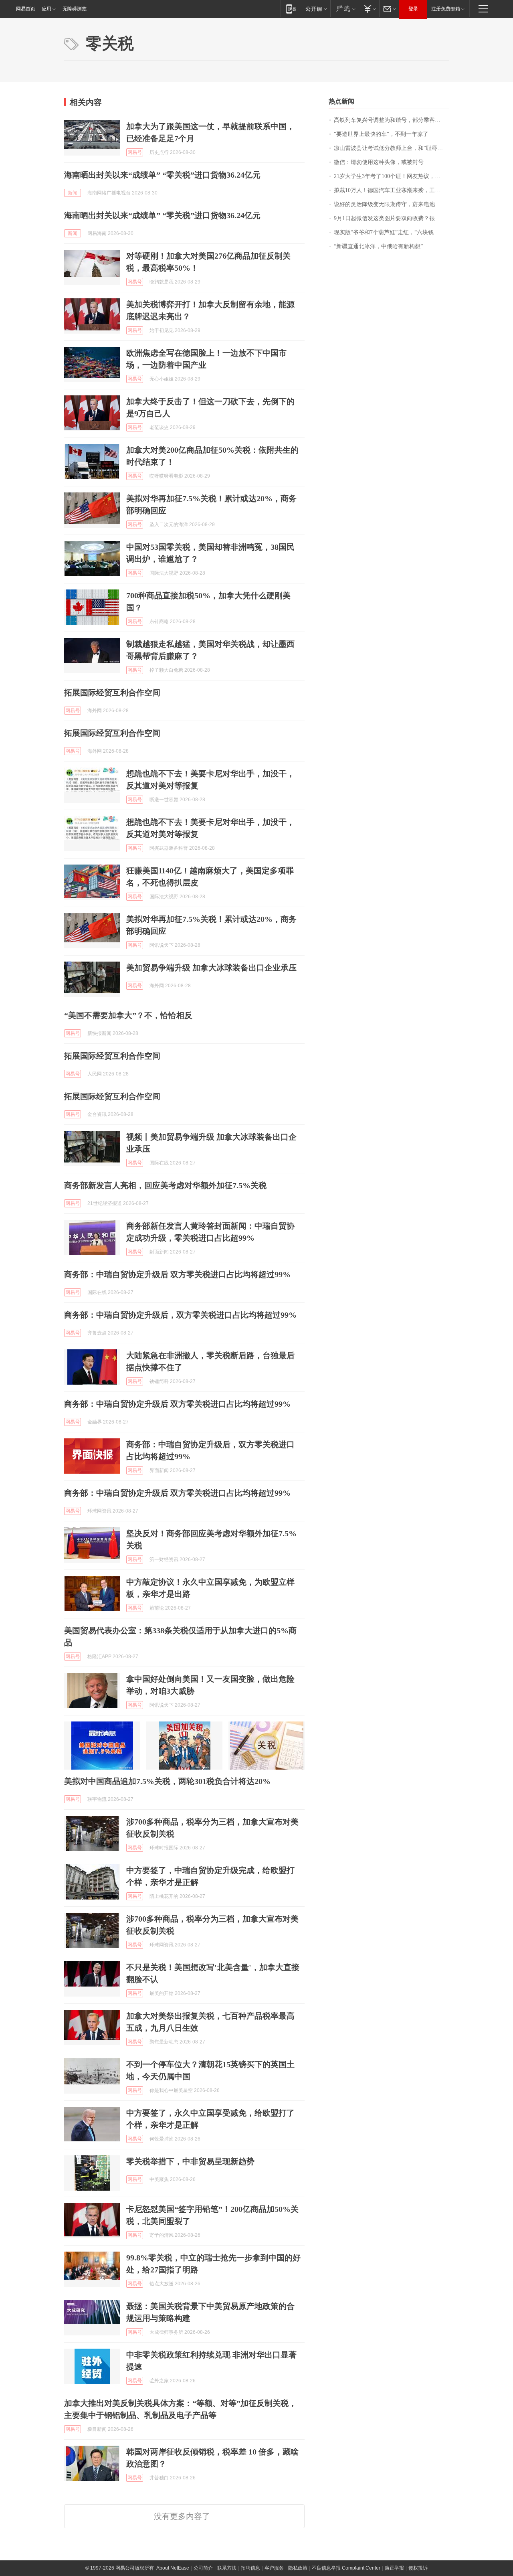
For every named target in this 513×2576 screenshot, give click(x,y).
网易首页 (26, 9)
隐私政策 (298, 2568)
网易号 (135, 152)
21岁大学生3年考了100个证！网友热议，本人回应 (391, 176)
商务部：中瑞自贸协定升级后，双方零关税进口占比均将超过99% (180, 1315)
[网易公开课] (316, 9)
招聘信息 (250, 2568)
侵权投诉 (418, 2568)
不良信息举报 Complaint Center (346, 2568)
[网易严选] (344, 9)
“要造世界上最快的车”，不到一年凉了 (381, 134)
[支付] (369, 9)
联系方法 (227, 2568)
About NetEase (173, 2568)
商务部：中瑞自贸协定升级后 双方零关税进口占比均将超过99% (177, 1274)
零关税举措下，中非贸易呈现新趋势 (190, 2161)
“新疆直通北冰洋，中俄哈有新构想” (378, 246)
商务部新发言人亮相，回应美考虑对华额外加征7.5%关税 (165, 1185)
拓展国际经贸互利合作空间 (112, 693)
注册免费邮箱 (446, 9)
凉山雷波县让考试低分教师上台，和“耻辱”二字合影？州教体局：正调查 (391, 148)
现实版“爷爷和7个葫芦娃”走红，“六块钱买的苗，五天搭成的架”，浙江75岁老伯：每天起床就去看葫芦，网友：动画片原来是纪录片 (391, 232)
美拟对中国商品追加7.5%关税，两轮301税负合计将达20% (167, 1781)
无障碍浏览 (75, 9)
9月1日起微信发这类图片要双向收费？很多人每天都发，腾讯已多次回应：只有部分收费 (391, 218)
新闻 (73, 193)
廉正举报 (394, 2568)
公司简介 (203, 2568)
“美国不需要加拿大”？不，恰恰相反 (128, 1015)
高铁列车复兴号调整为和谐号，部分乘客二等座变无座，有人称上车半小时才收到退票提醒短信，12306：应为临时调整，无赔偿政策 (391, 120)
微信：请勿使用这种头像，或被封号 (379, 162)
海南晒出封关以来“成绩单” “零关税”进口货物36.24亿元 (162, 175)
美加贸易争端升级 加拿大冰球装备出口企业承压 (211, 968)
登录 (413, 9)
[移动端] (291, 9)
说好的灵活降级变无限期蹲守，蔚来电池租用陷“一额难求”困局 (391, 204)
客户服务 (274, 2568)
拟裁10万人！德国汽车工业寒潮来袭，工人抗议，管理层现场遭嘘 (391, 190)
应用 (46, 9)
